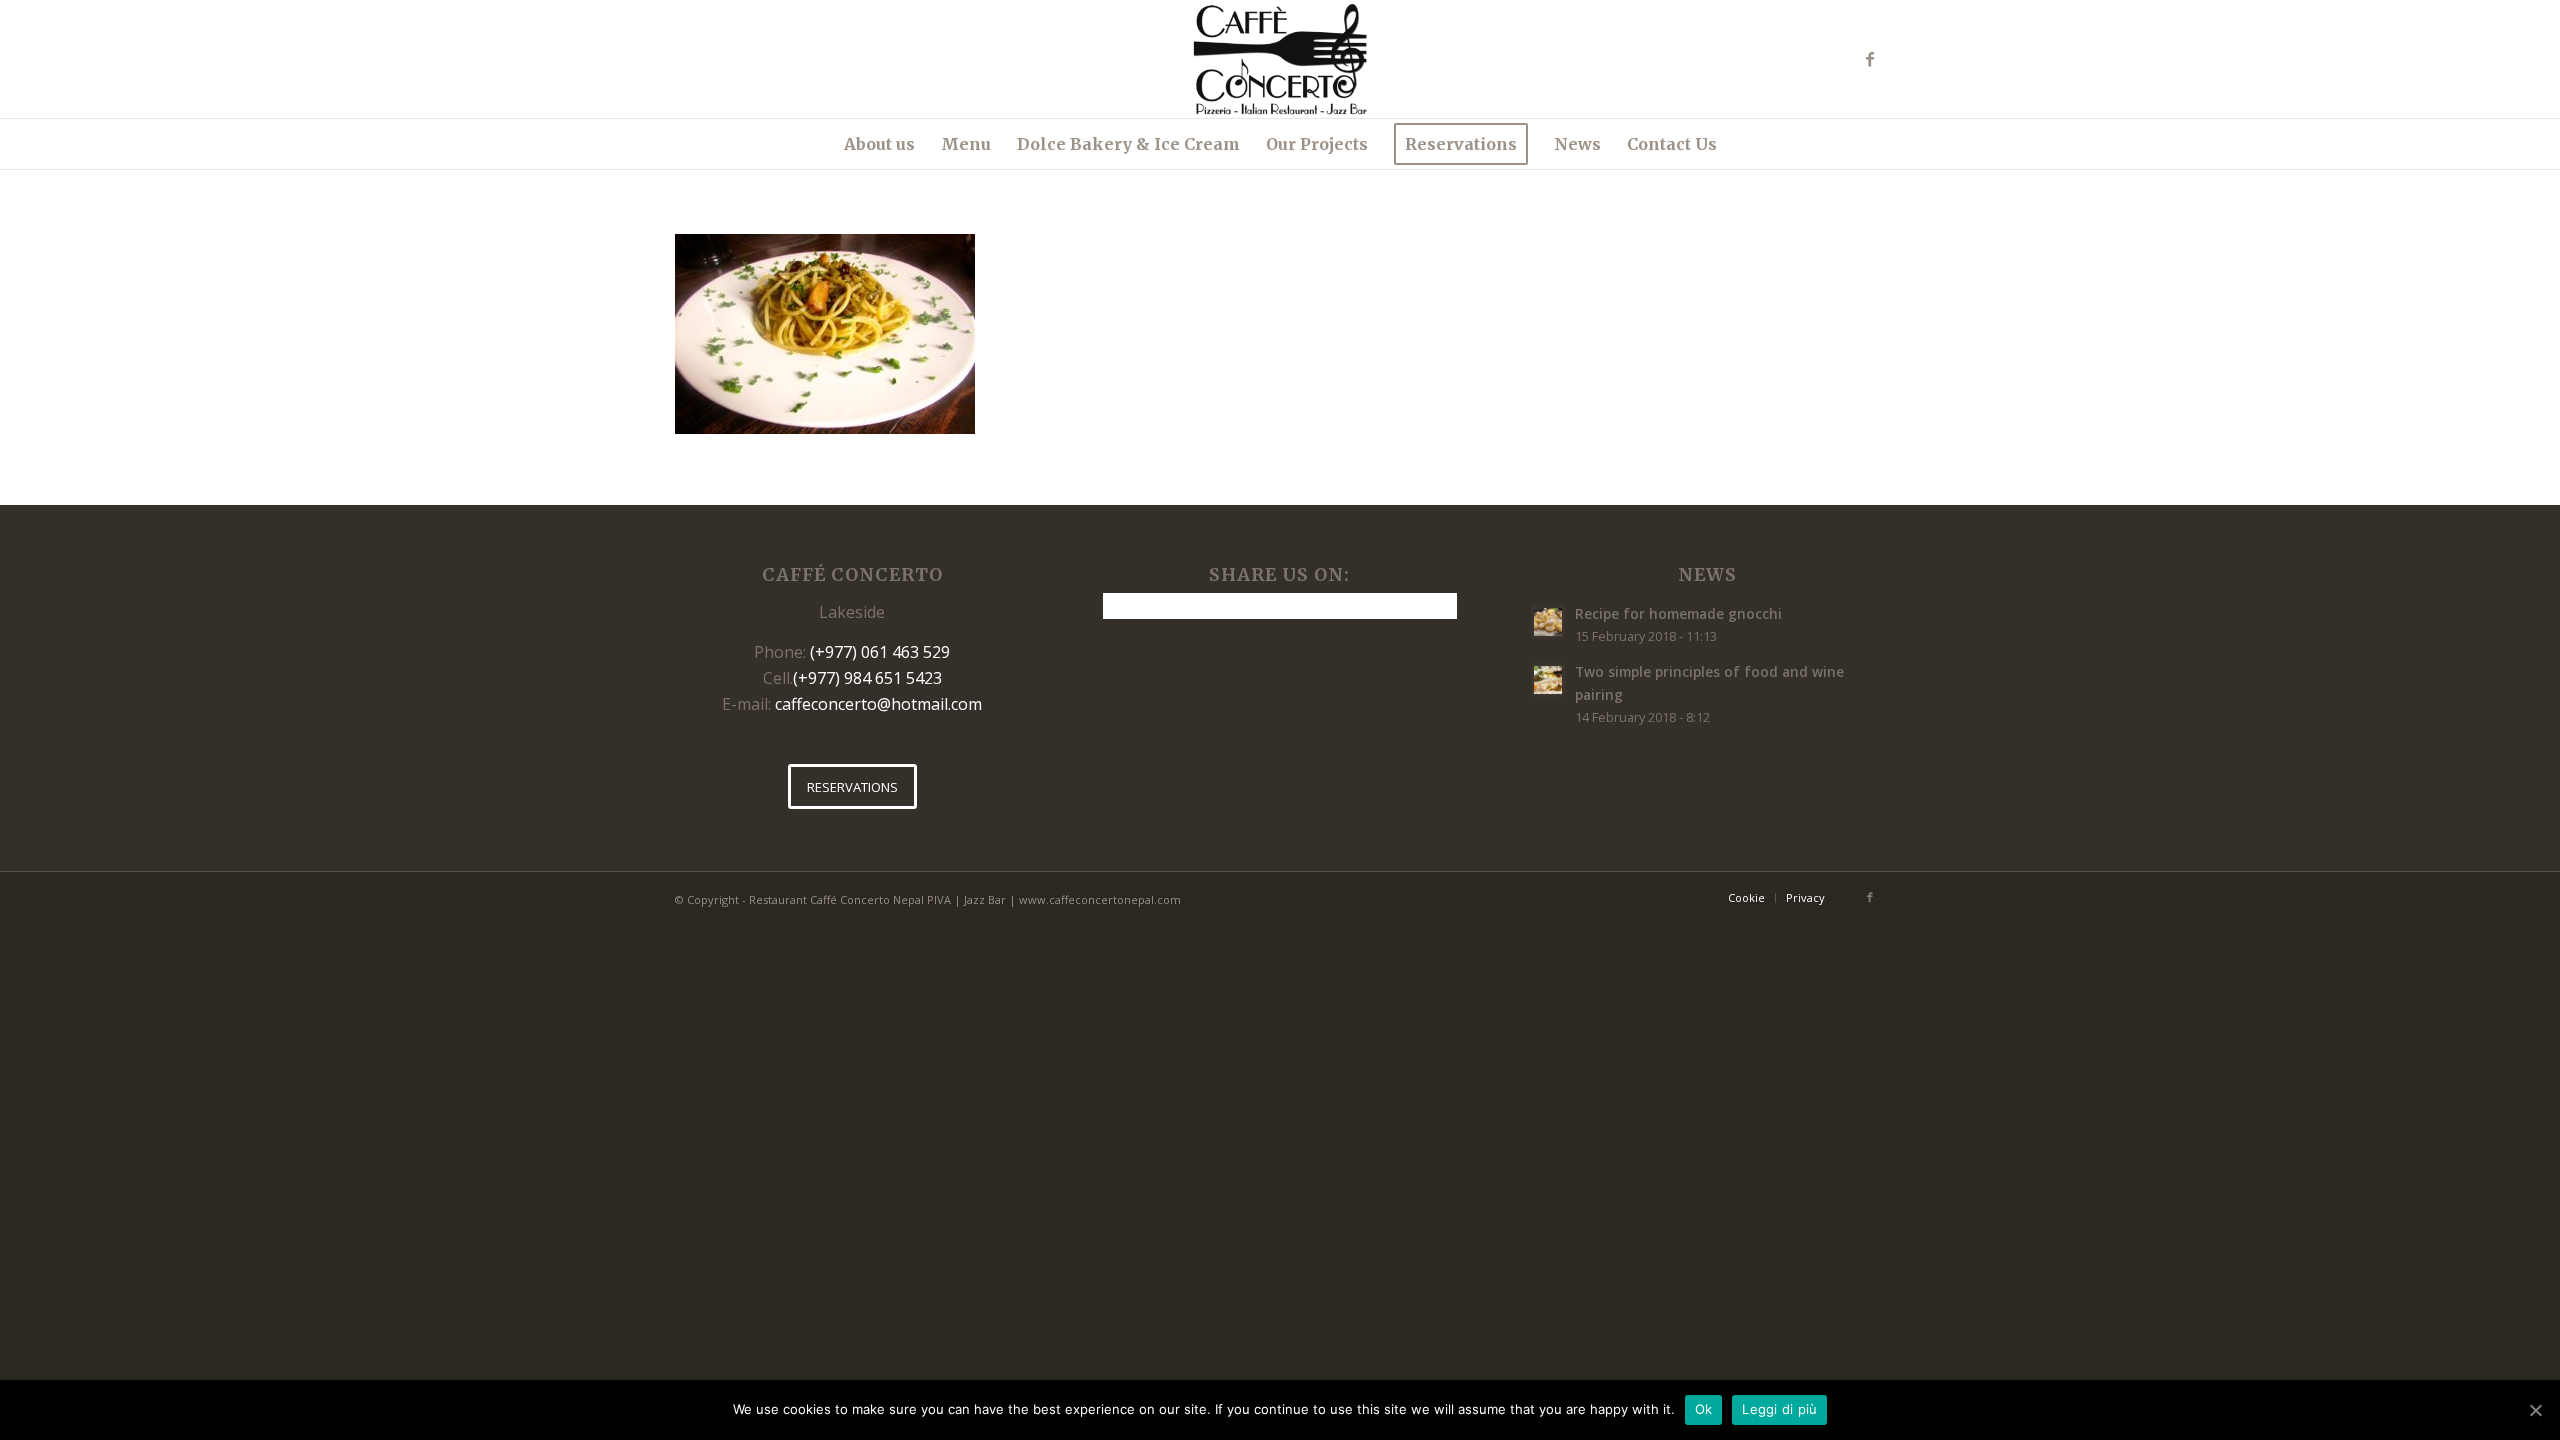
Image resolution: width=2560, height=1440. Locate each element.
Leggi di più (1779, 1409)
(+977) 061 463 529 (880, 652)
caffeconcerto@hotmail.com (878, 704)
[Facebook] (1870, 59)
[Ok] (2535, 1410)
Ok (1704, 1409)
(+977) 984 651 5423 (867, 678)
